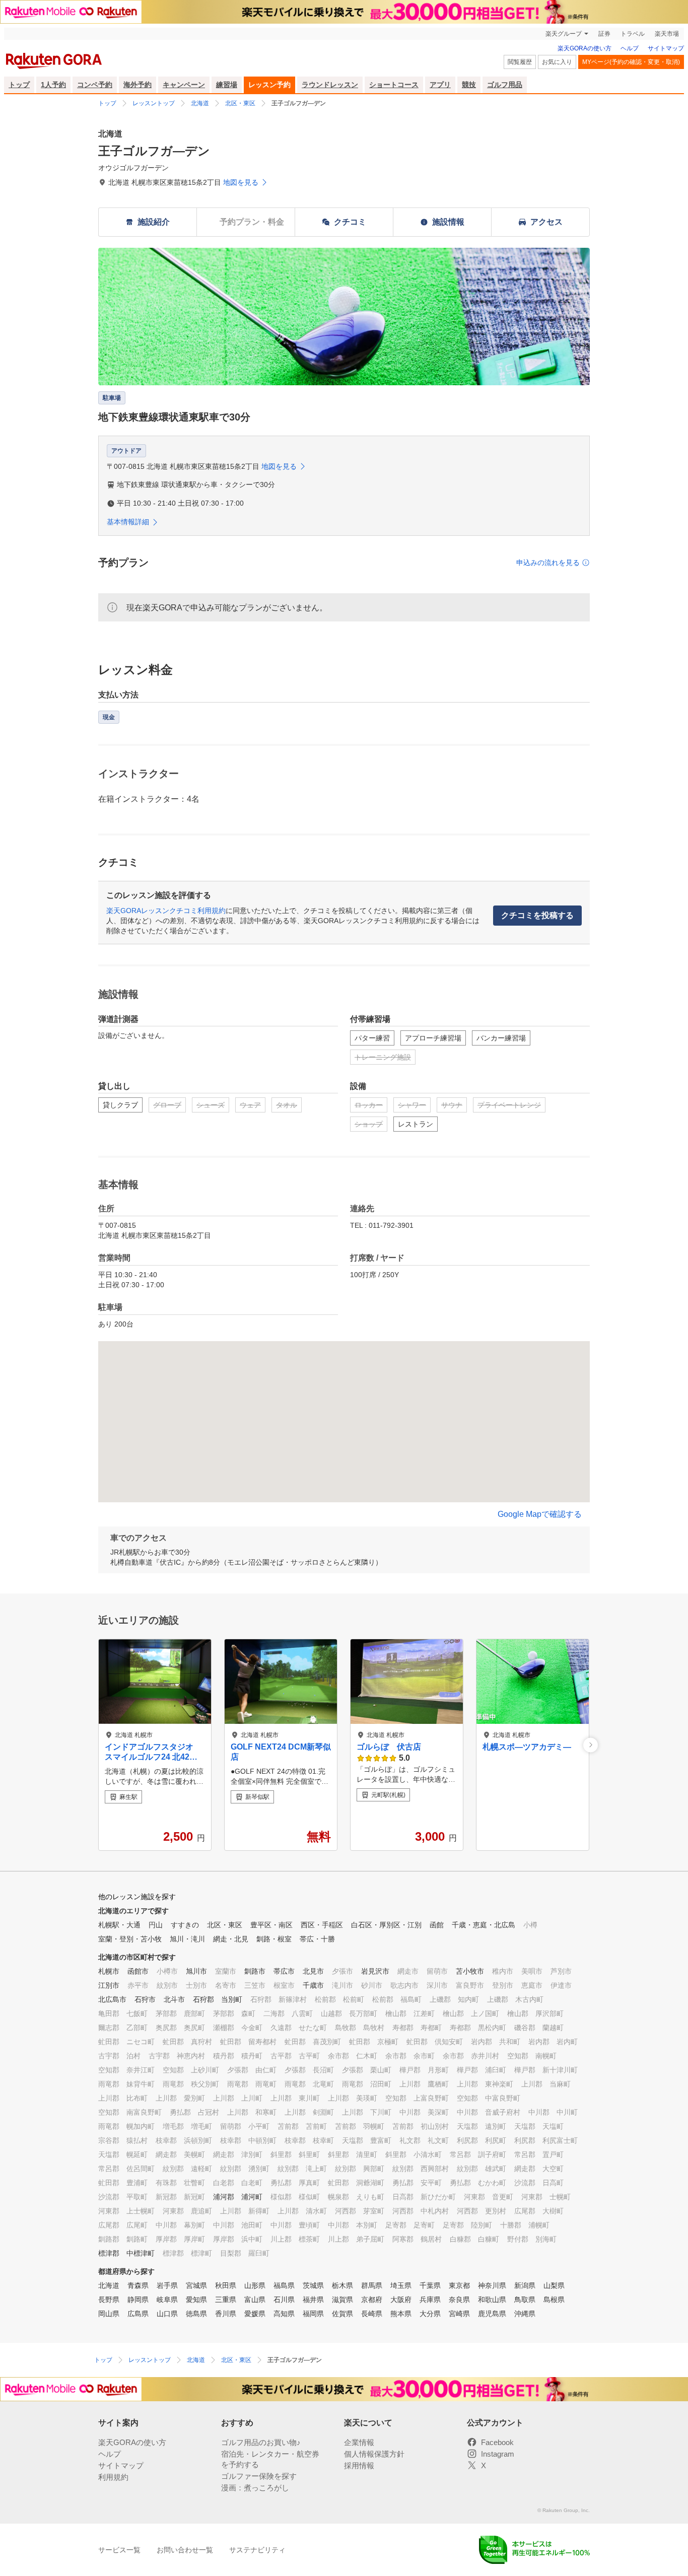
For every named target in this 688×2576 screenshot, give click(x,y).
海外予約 (137, 85)
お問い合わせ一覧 (185, 2550)
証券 (604, 34)
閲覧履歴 (520, 62)
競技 (469, 85)
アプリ (440, 85)
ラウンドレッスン (330, 85)
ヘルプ (630, 48)
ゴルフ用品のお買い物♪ (261, 2442)
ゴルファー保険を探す (259, 2476)
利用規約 (113, 2477)
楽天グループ (564, 34)
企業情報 (359, 2442)
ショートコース (394, 85)
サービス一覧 (119, 2550)
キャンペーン (184, 85)
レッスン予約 (269, 85)
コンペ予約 (95, 85)
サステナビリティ (257, 2550)
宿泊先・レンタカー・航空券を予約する (270, 2459)
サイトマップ (666, 48)
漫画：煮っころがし (255, 2488)
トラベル (633, 34)
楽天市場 (667, 34)
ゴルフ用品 (505, 85)
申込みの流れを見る (548, 563)
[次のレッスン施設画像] (591, 1745)
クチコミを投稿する (537, 915)
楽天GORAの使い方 (584, 48)
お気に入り (557, 62)
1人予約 (53, 85)
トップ (19, 85)
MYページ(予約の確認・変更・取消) (631, 62)
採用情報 (359, 2465)
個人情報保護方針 (374, 2454)
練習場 (227, 85)
